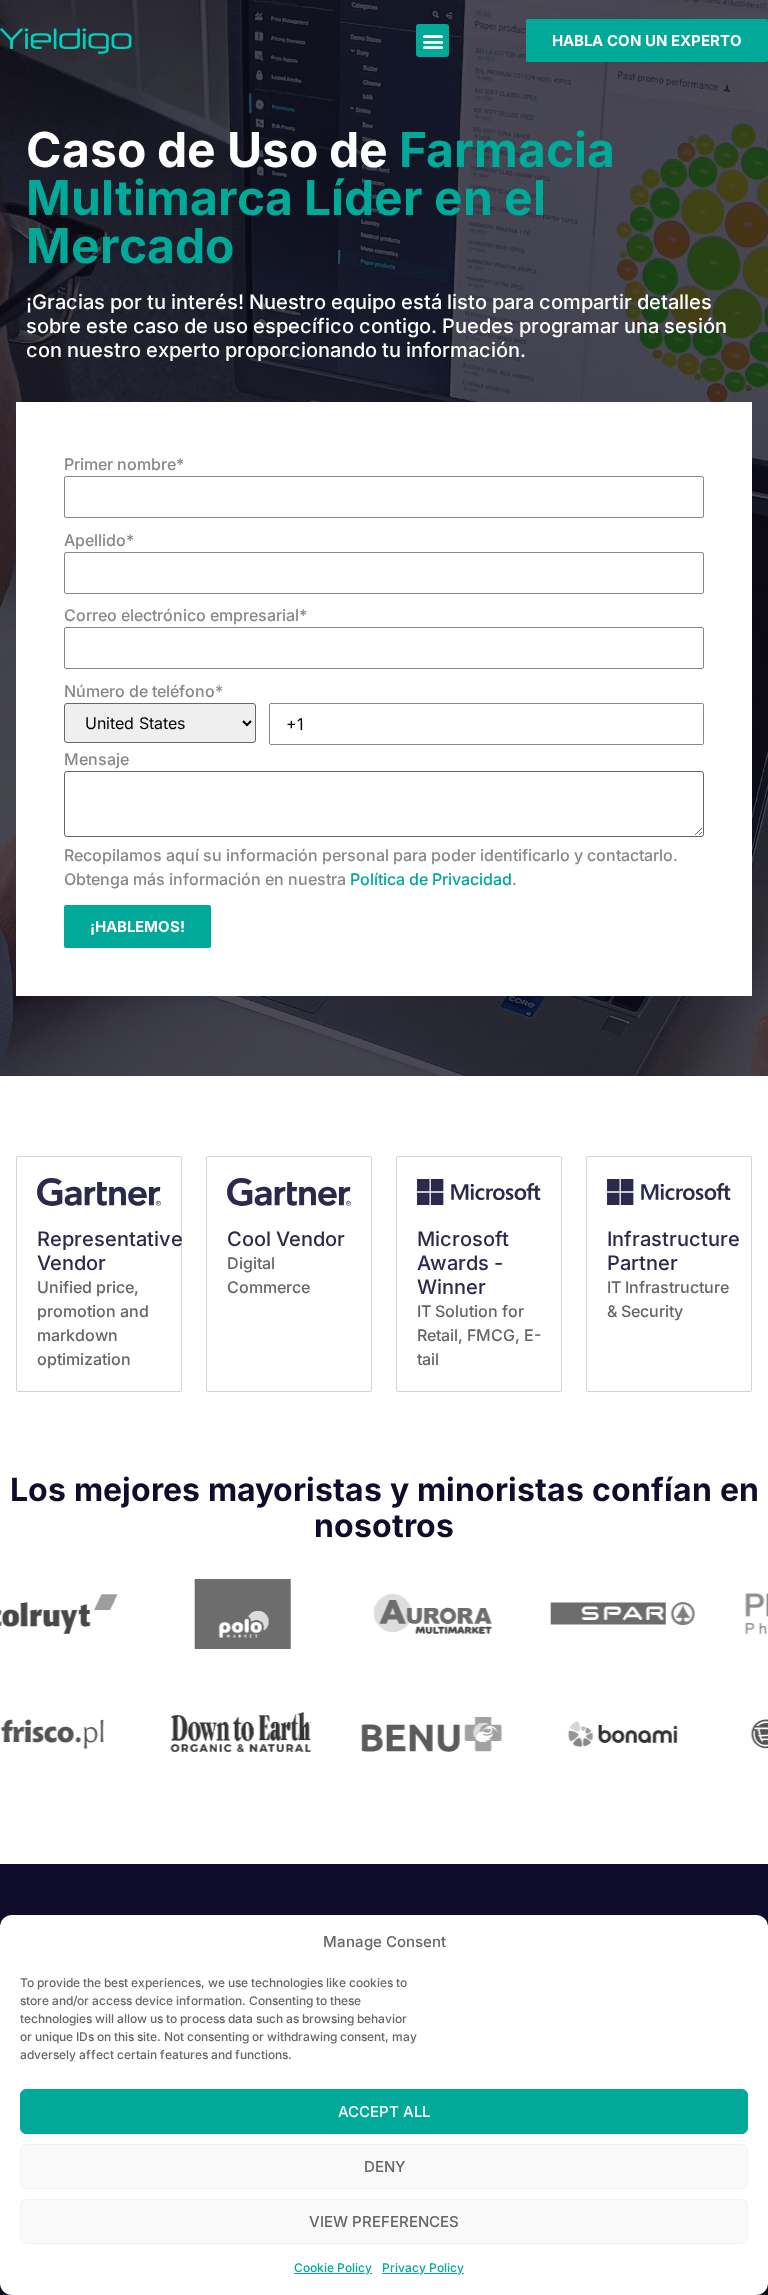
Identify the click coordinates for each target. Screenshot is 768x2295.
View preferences (384, 2221)
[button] (432, 40)
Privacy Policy (423, 2267)
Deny (384, 2166)
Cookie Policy (333, 2267)
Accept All (384, 2111)
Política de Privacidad (431, 879)
